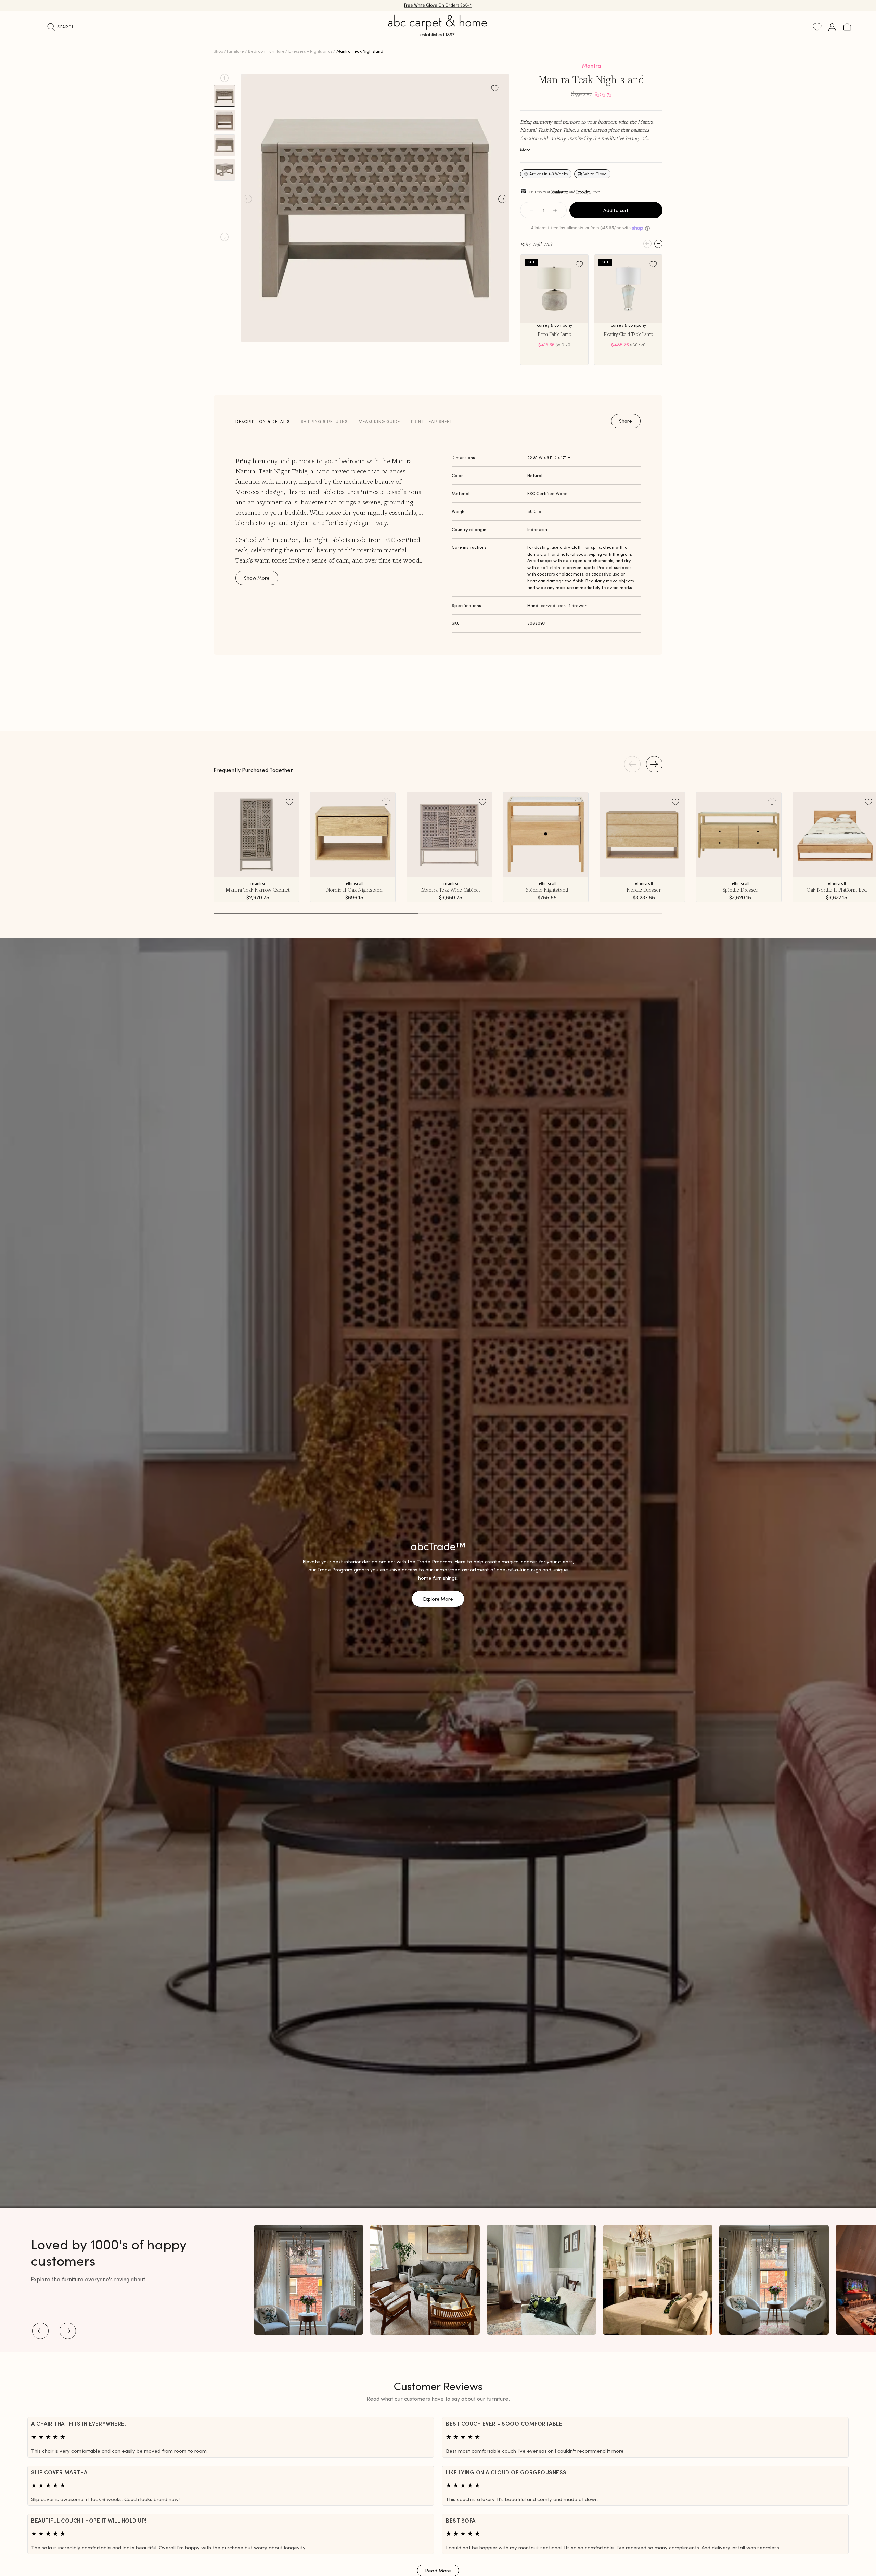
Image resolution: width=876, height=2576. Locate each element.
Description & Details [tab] (263, 422)
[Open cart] (847, 27)
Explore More (438, 1599)
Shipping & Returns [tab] (324, 422)
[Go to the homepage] (438, 34)
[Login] (832, 27)
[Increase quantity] (555, 210)
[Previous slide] (224, 78)
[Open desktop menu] (26, 27)
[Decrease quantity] (532, 210)
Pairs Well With (537, 244)
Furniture (235, 51)
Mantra (591, 66)
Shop (218, 51)
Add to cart (616, 210)
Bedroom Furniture (266, 51)
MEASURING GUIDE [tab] (379, 422)
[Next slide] (224, 237)
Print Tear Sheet (432, 422)
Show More (257, 578)
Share (626, 421)
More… (527, 150)
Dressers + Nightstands (310, 51)
